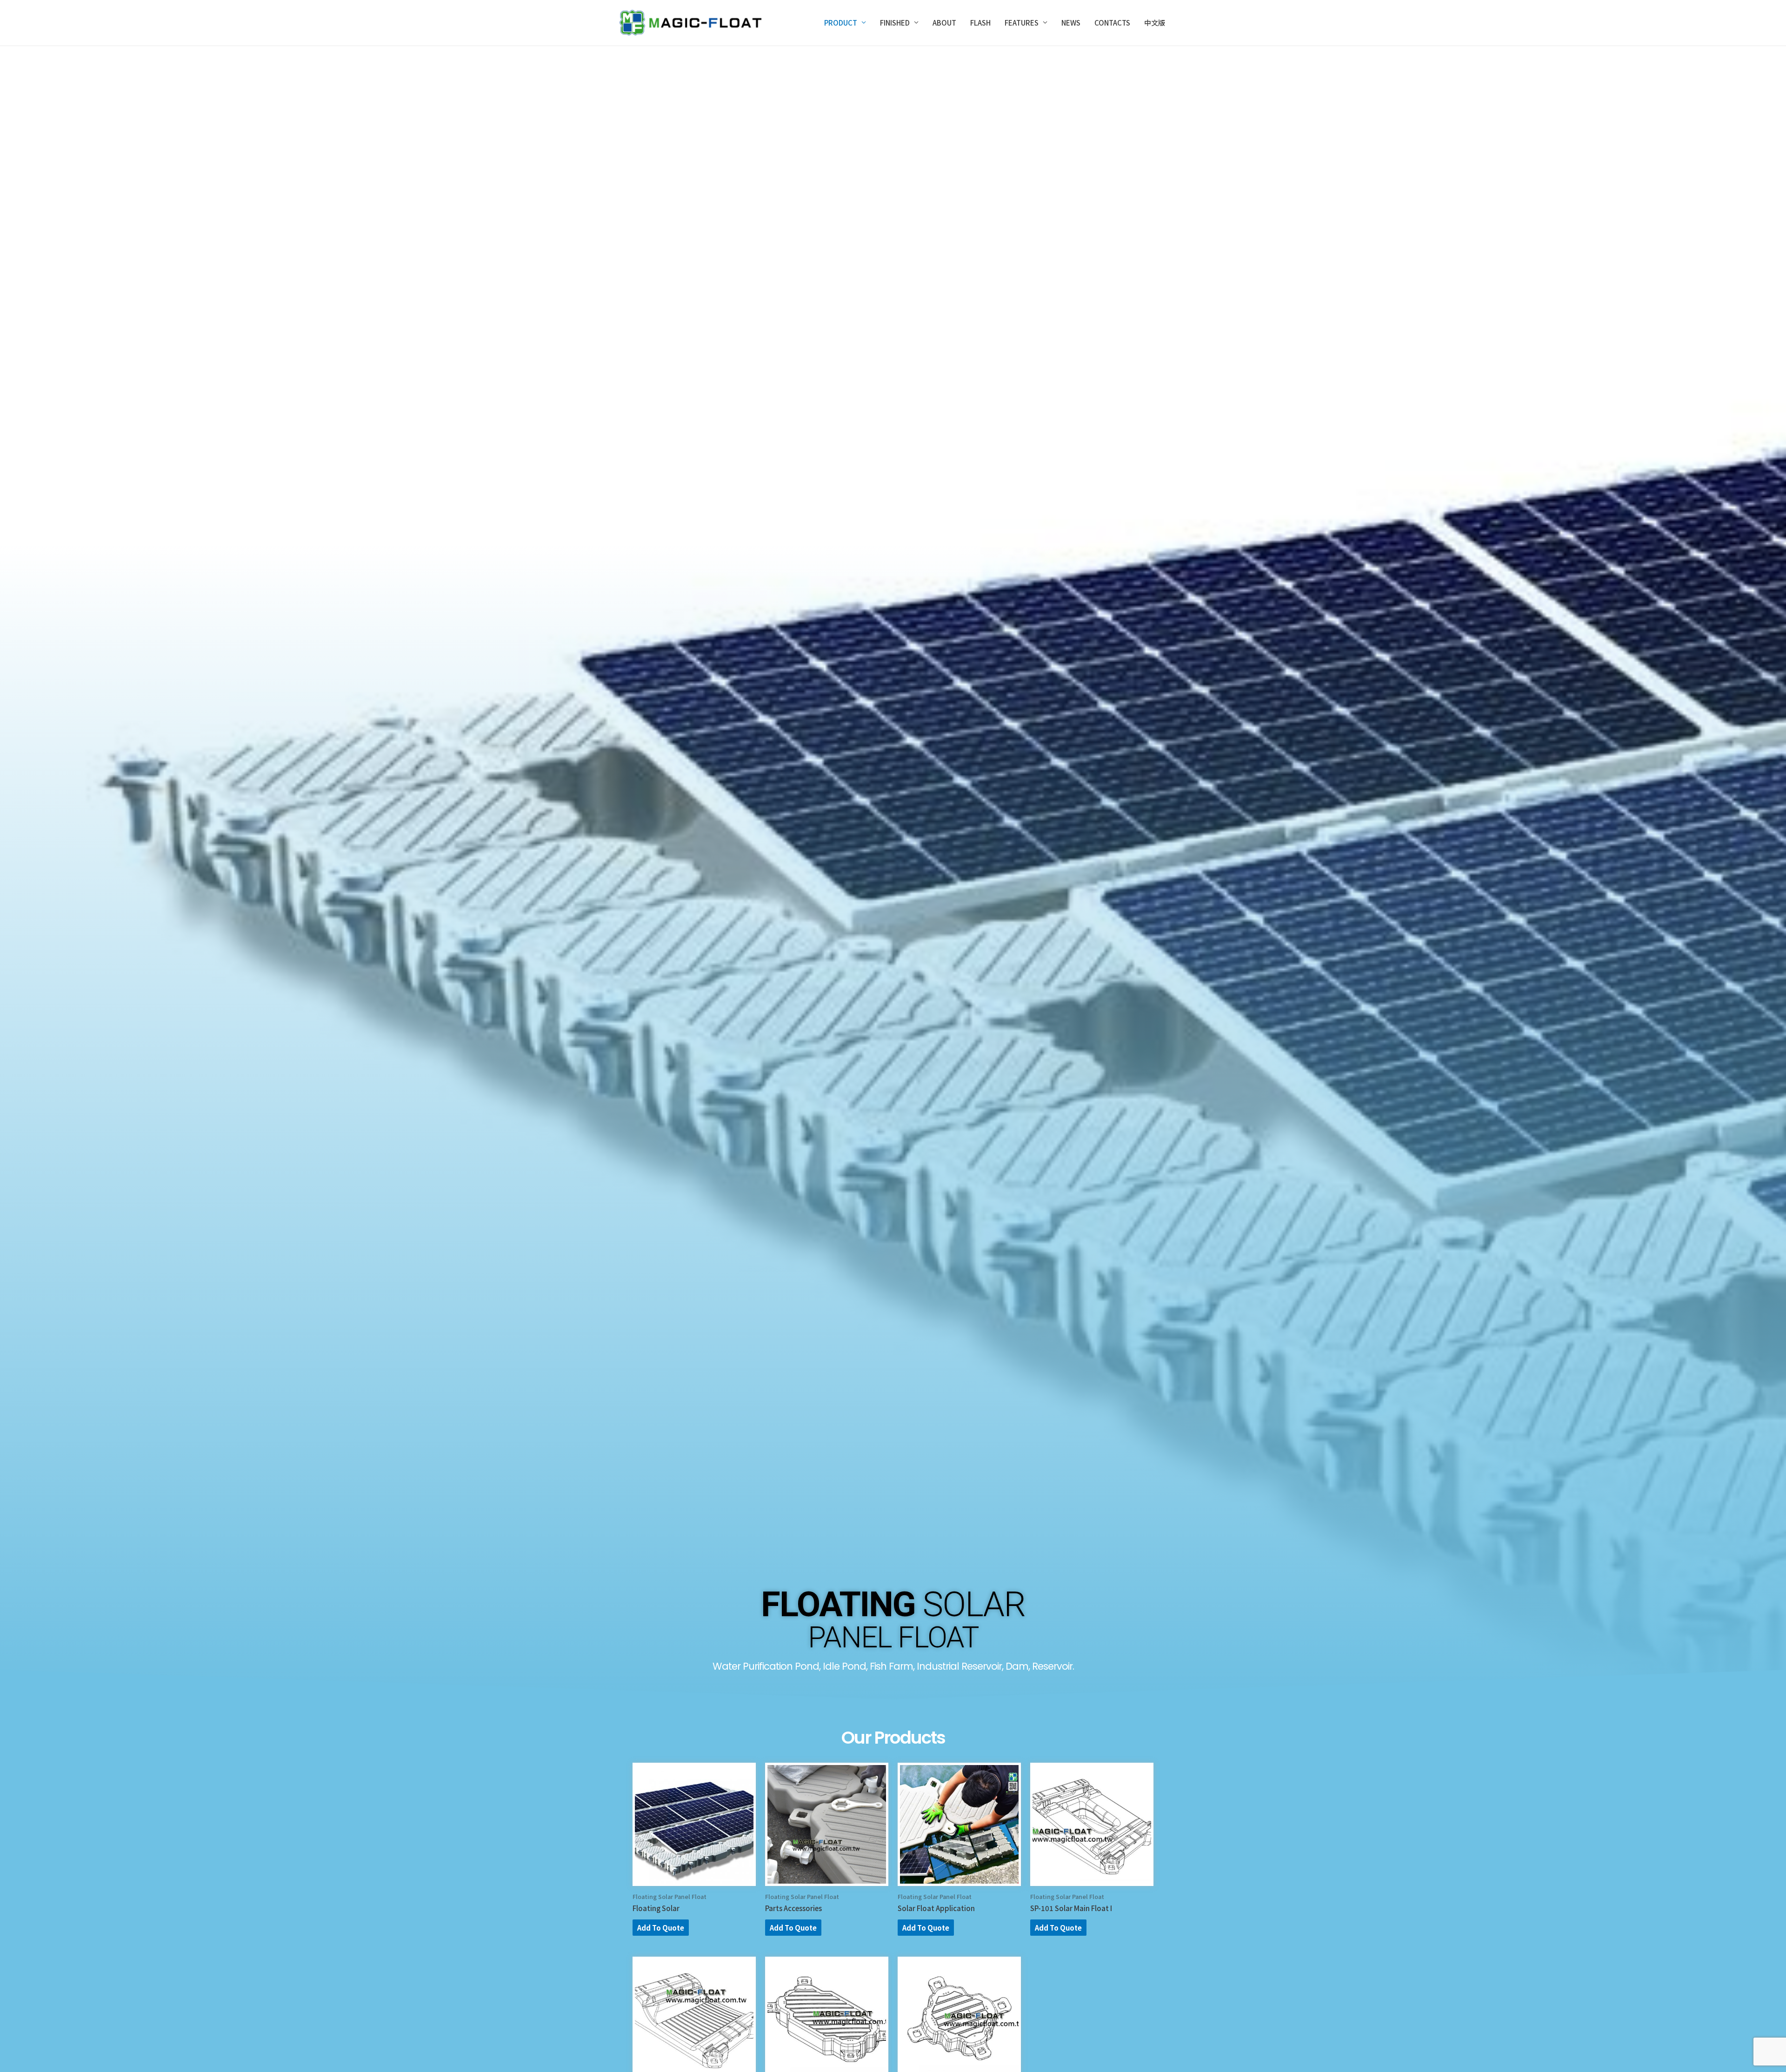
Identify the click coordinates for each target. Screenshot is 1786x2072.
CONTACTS (1112, 23)
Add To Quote (661, 1928)
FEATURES (1022, 23)
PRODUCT (841, 23)
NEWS (1071, 23)
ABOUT (944, 23)
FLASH (980, 23)
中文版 (1155, 23)
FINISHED (895, 23)
